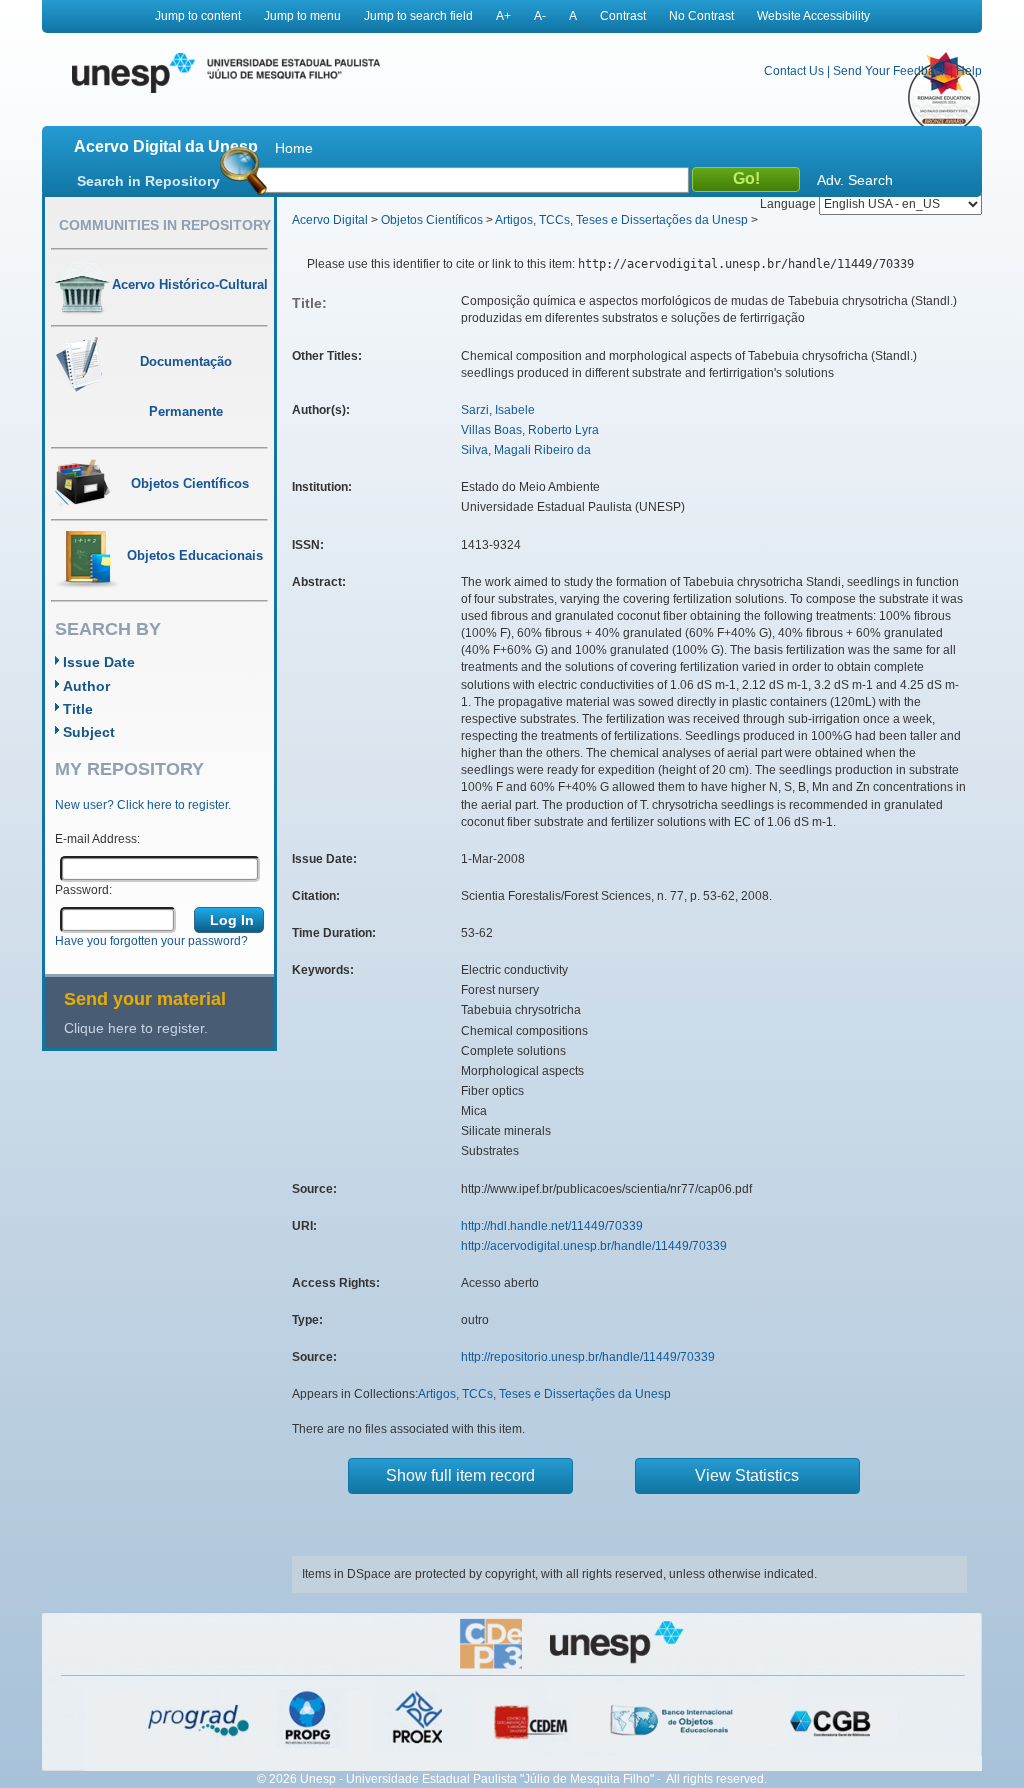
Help (969, 71)
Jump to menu (302, 16)
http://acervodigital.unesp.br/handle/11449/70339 (594, 1246)
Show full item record (460, 1475)
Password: (83, 890)
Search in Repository (148, 181)
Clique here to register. (136, 1028)
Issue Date (99, 662)
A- (540, 16)
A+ (503, 16)
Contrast (623, 16)
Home (294, 148)
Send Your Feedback (890, 71)
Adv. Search (855, 180)
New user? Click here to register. (143, 805)
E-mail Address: (97, 839)
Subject (89, 732)
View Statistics (747, 1475)
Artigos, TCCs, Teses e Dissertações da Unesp (621, 220)
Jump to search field (418, 16)
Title (78, 709)
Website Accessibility (813, 16)
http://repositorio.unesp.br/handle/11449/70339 (588, 1357)
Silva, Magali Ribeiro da (526, 450)
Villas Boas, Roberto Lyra (530, 430)
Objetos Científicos (432, 220)
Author (86, 686)
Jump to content (198, 16)
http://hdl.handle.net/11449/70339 (552, 1226)
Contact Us (794, 71)
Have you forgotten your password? (151, 941)
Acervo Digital (330, 220)
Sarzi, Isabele (498, 410)
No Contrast (701, 16)
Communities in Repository (165, 225)
